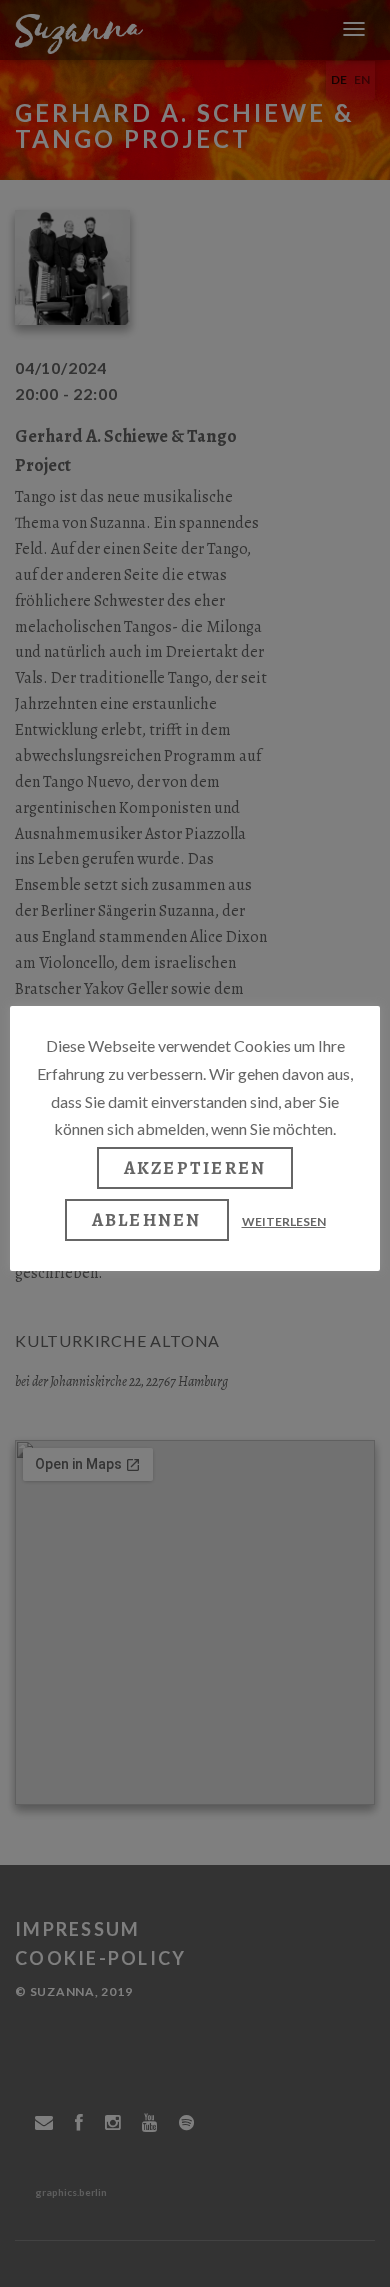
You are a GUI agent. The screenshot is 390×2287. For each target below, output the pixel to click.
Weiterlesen (284, 1221)
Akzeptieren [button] (195, 1168)
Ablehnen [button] (147, 1220)
